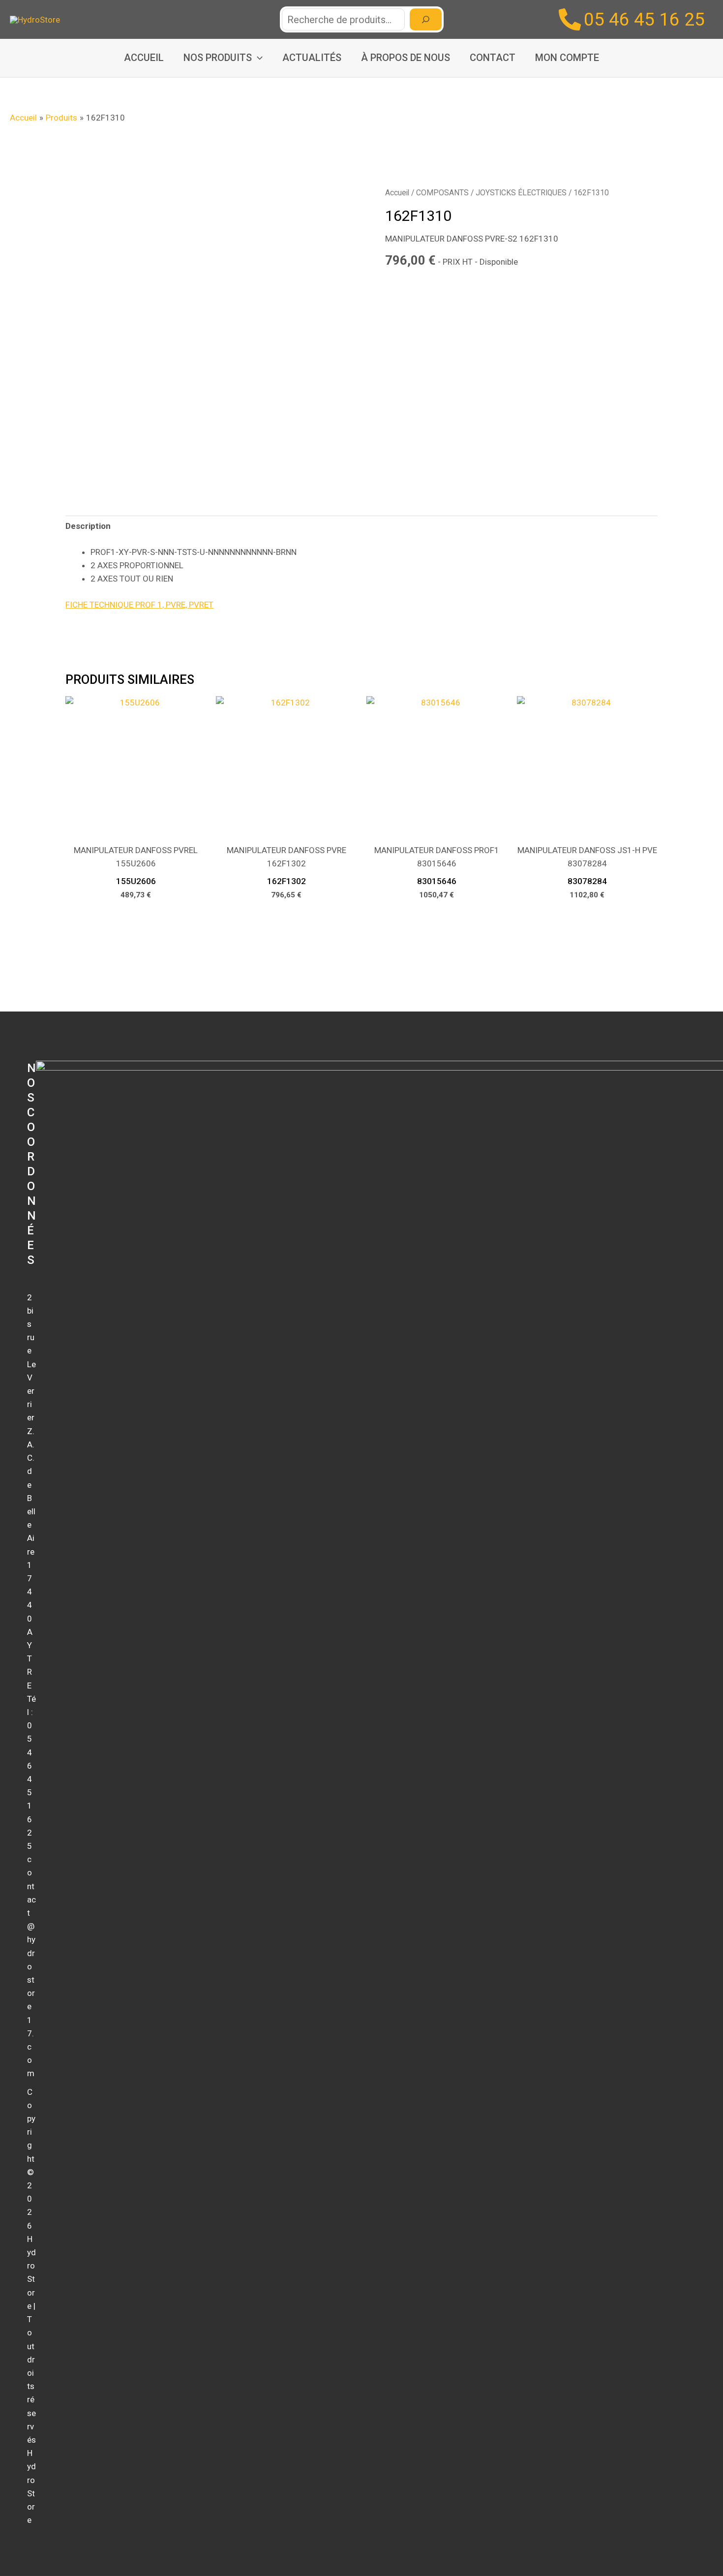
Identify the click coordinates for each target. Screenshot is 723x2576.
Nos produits (218, 58)
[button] (257, 58)
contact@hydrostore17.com (31, 1966)
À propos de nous (406, 58)
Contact (493, 58)
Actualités (312, 58)
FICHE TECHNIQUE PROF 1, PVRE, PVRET (139, 605)
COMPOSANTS (442, 193)
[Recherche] (426, 19)
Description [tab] (88, 526)
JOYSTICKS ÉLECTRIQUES (521, 193)
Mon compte (567, 58)
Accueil (144, 58)
